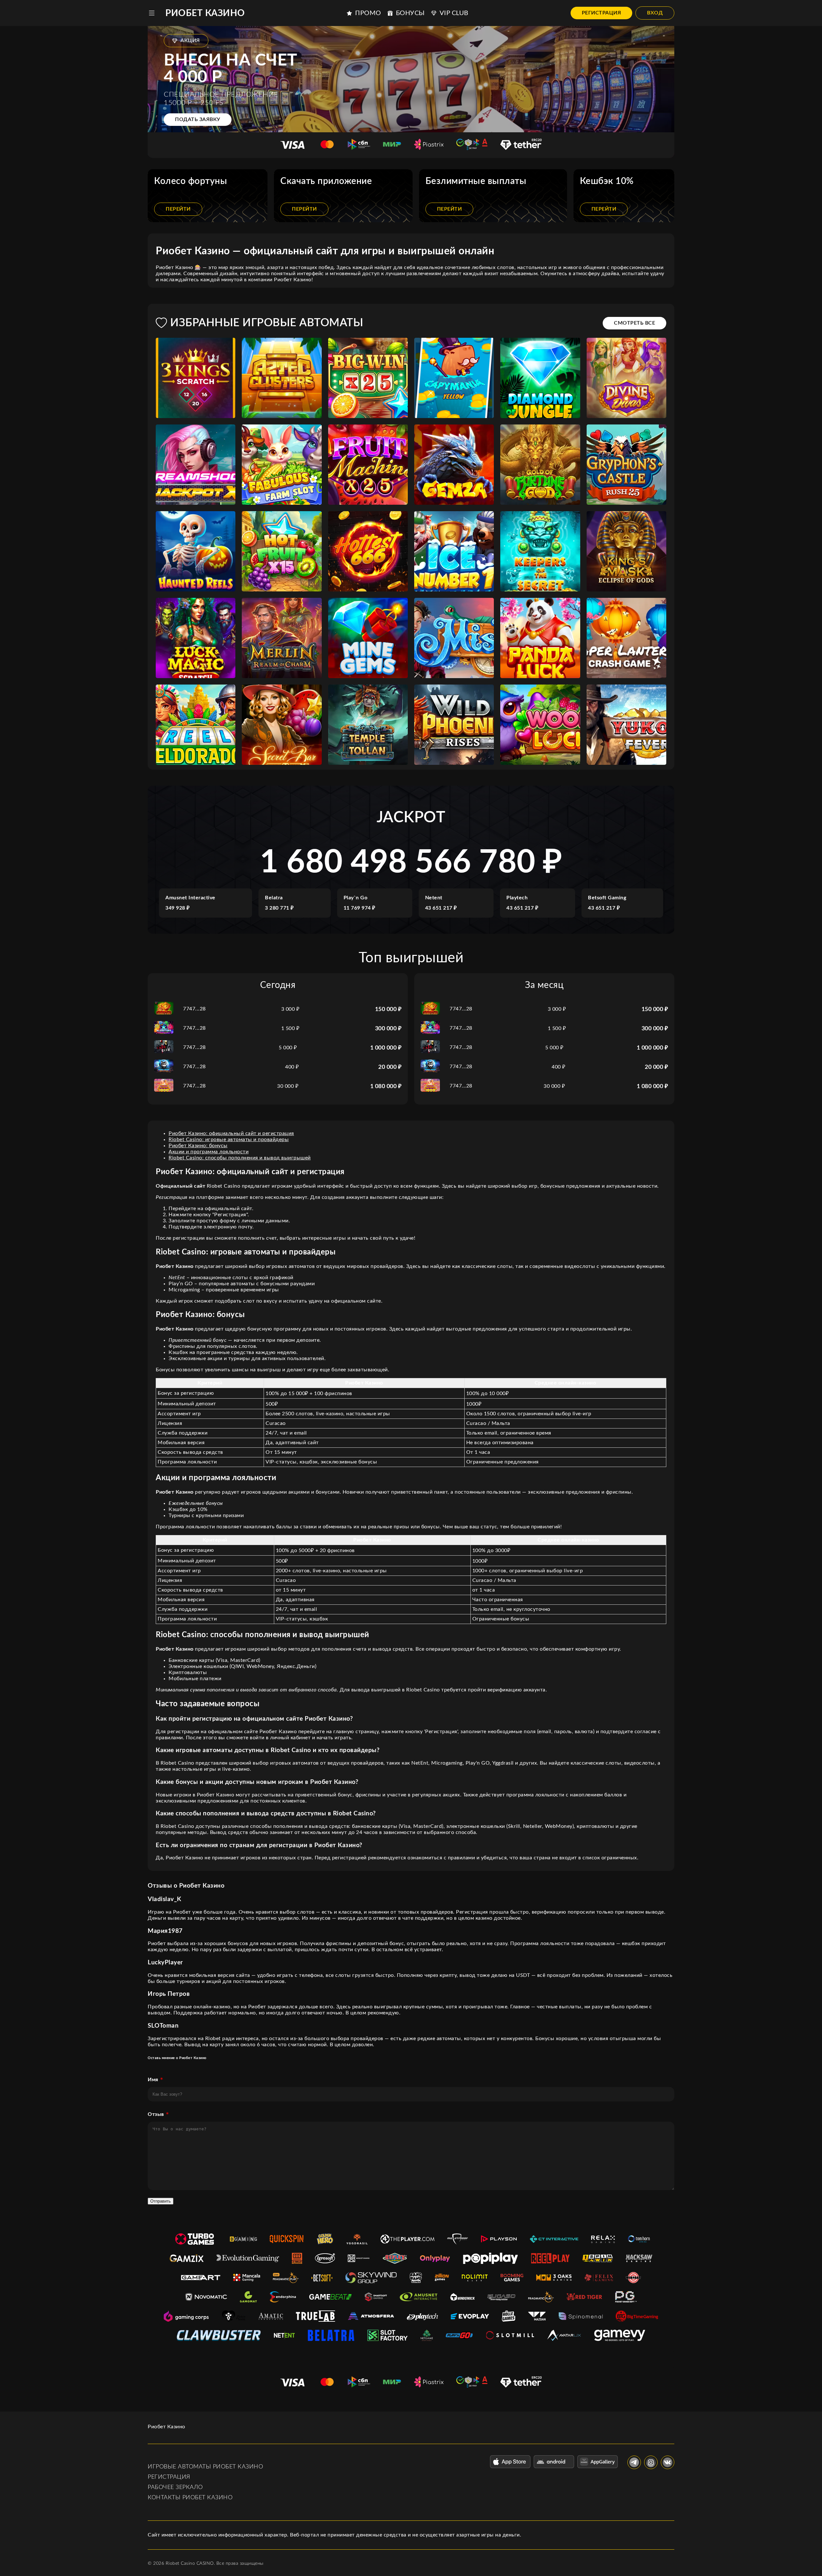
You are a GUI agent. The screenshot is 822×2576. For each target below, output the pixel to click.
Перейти (178, 209)
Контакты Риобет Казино (190, 2498)
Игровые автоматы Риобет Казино (205, 2467)
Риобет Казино (205, 13)
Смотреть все (634, 323)
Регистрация (602, 13)
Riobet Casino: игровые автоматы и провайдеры (229, 1140)
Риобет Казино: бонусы (198, 1146)
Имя (153, 2080)
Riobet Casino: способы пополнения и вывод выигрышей (240, 1158)
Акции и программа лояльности (209, 1152)
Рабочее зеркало (175, 2487)
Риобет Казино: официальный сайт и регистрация (231, 1133)
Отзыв (156, 2114)
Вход (655, 13)
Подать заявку (198, 119)
